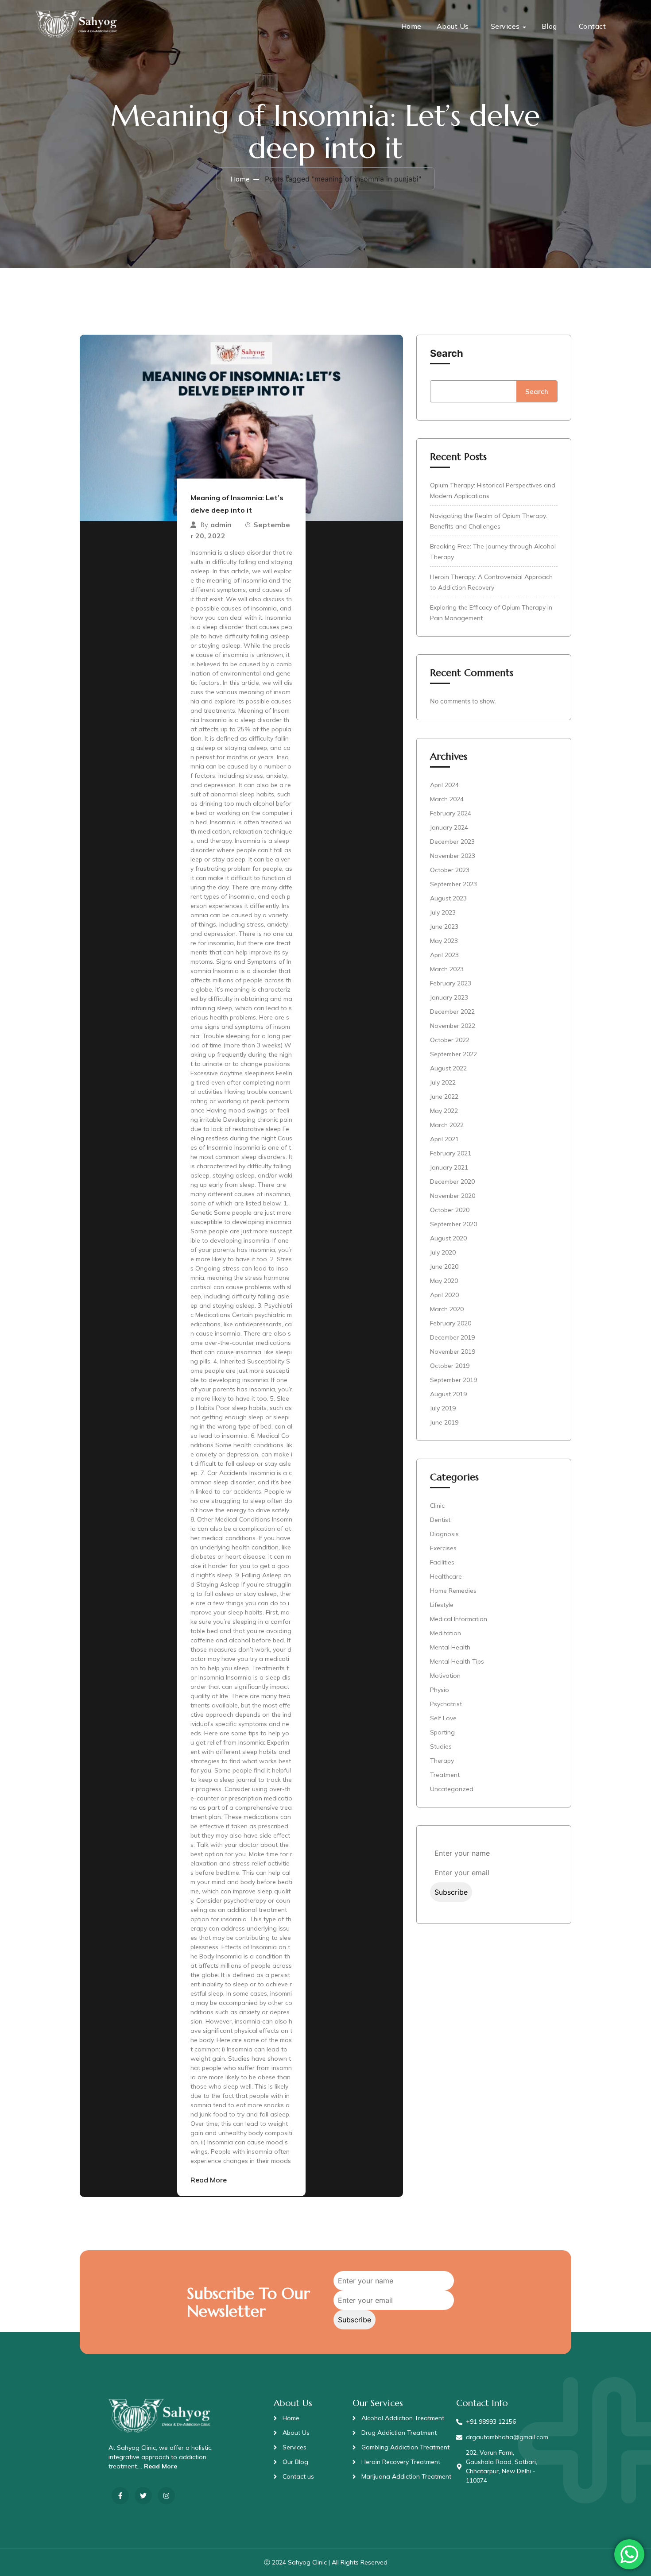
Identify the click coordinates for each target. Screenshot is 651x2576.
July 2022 (443, 1082)
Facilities (442, 1562)
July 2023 (443, 912)
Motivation (445, 1676)
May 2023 (444, 941)
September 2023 (453, 884)
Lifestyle (442, 1605)
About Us (453, 26)
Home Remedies (453, 1591)
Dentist (440, 1520)
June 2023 (444, 927)
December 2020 (452, 1182)
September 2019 (453, 1380)
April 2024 (444, 785)
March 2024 (447, 799)
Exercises (443, 1548)
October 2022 (450, 1040)
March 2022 (447, 1125)
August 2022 (448, 1068)
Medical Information (459, 1619)
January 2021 (449, 1167)
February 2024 (451, 813)
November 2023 (453, 856)
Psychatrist (446, 1704)
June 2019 (444, 1422)
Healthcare (446, 1576)
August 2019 (448, 1394)
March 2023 (447, 969)
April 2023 (444, 955)
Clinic (437, 1506)
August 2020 (448, 1238)
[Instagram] (166, 2496)
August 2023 (448, 898)
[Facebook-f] (120, 2496)
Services (505, 26)
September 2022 (453, 1054)
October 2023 (450, 870)
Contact (593, 26)
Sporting (442, 1732)
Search (447, 353)
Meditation (446, 1633)
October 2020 (450, 1210)
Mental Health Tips (457, 1661)
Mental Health (450, 1647)
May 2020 (444, 1281)
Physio (440, 1690)
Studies (441, 1746)
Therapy (442, 1761)
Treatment (445, 1775)
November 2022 (453, 1026)
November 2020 (453, 1196)
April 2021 (444, 1139)
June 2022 (444, 1097)
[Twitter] (143, 2496)
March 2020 (447, 1309)
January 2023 (449, 997)
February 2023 (451, 983)
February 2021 (451, 1153)
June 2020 (444, 1267)
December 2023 (452, 842)
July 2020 (443, 1252)
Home (411, 26)
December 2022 (452, 1012)
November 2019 (453, 1352)
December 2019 (452, 1337)
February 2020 (451, 1323)
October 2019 (450, 1366)
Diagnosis (444, 1534)
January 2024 (449, 827)
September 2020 (453, 1224)
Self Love (443, 1718)
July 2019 (443, 1408)
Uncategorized (452, 1789)
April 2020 (444, 1295)
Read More (209, 2180)
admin (221, 525)
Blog (549, 26)
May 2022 (444, 1111)
